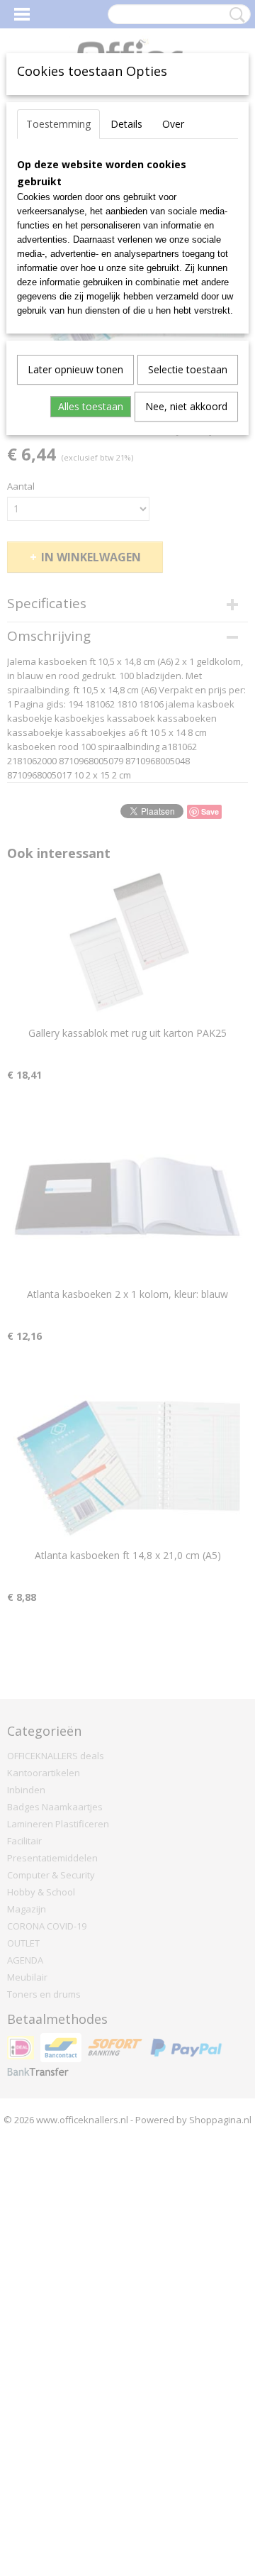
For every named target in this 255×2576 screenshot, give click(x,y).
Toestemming (58, 124)
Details (126, 124)
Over (173, 124)
